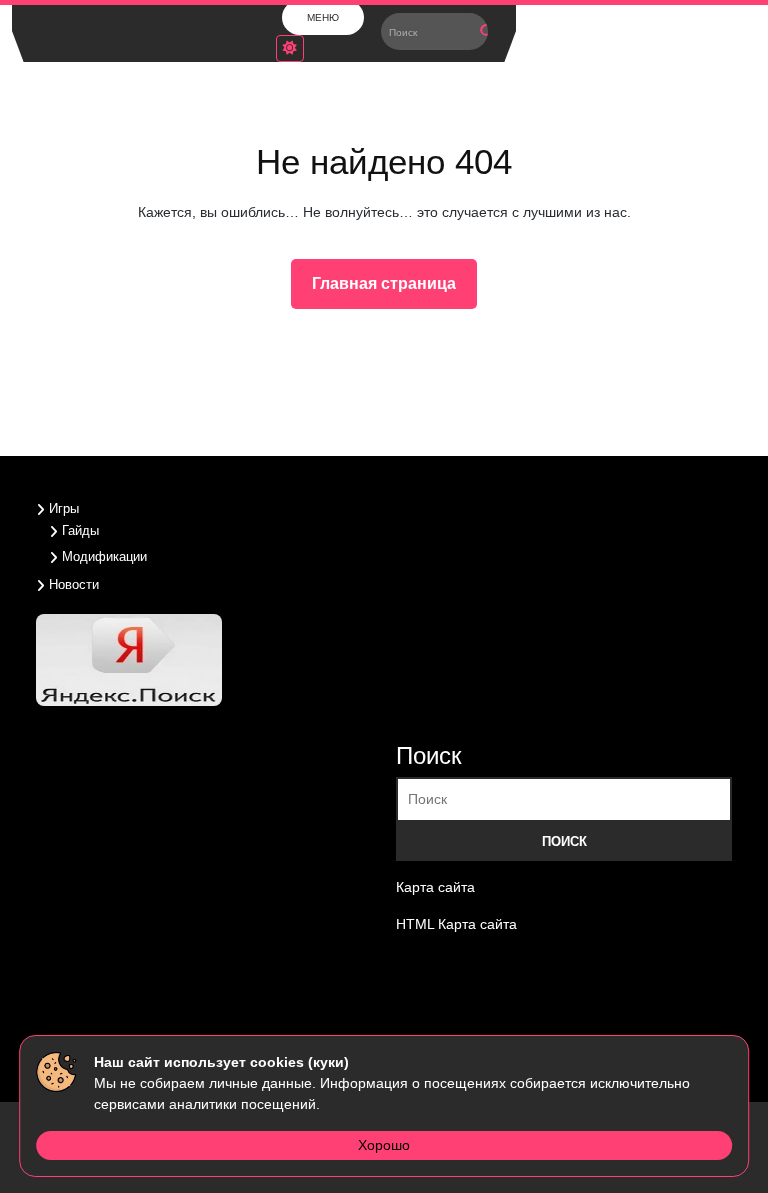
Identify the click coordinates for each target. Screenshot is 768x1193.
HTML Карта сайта (456, 924)
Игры (64, 508)
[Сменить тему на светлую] (290, 48)
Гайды (80, 530)
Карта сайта (435, 887)
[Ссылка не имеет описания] (442, 995)
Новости (74, 584)
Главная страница (392, 289)
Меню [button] (323, 17)
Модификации (104, 556)
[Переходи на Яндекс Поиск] (131, 658)
